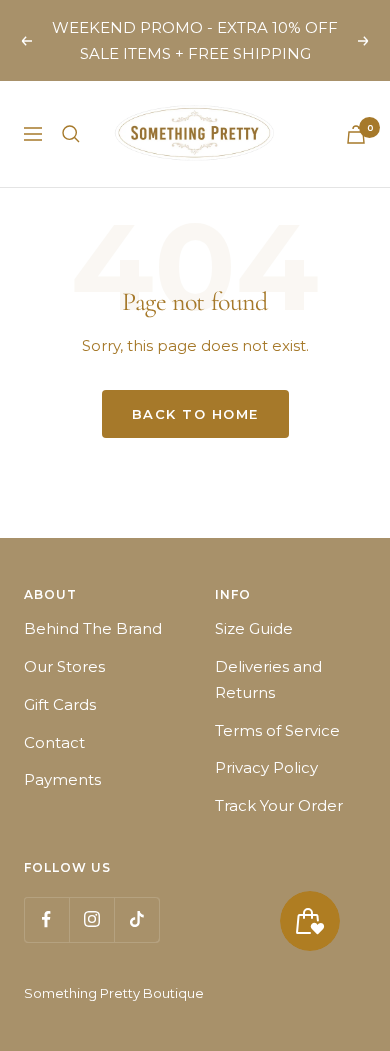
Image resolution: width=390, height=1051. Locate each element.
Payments (62, 779)
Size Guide (254, 628)
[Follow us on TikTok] (136, 919)
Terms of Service (277, 730)
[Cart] (356, 134)
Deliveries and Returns (268, 679)
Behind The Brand (93, 628)
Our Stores (64, 666)
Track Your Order (279, 805)
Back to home (195, 414)
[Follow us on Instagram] (91, 919)
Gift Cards (60, 704)
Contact (54, 742)
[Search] (71, 134)
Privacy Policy (266, 767)
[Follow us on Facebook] (46, 919)
